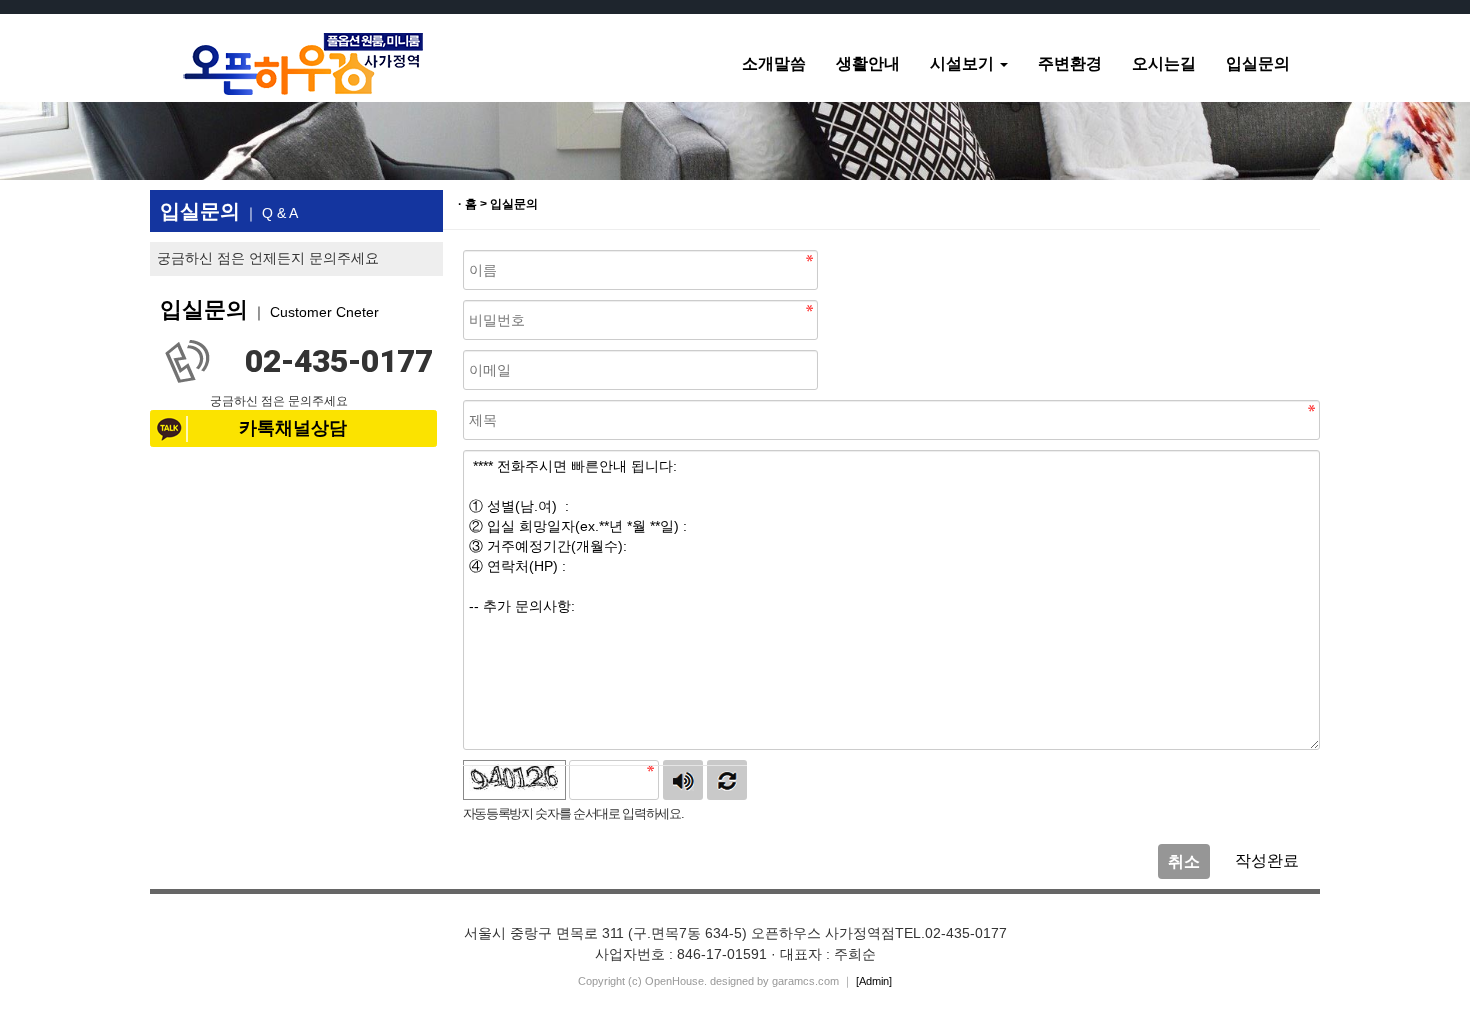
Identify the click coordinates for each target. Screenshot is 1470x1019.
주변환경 (1070, 63)
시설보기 (964, 63)
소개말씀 (774, 63)
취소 (1184, 861)
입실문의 (1258, 63)
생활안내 (868, 63)
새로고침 (727, 780)
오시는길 (1164, 63)
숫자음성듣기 (683, 780)
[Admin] (874, 981)
